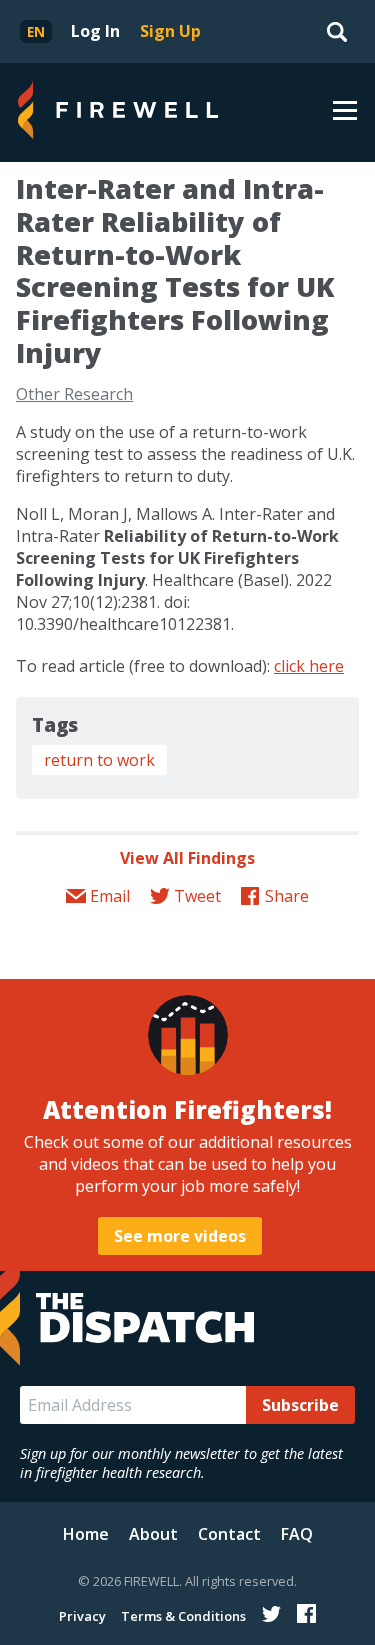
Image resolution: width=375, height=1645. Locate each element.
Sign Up (170, 31)
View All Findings (187, 858)
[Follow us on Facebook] (306, 1614)
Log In (95, 31)
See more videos (180, 1236)
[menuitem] (36, 31)
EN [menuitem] (36, 31)
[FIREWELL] (118, 112)
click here (309, 666)
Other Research (74, 394)
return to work (99, 760)
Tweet (197, 896)
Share (287, 896)
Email (110, 896)
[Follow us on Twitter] (271, 1614)
